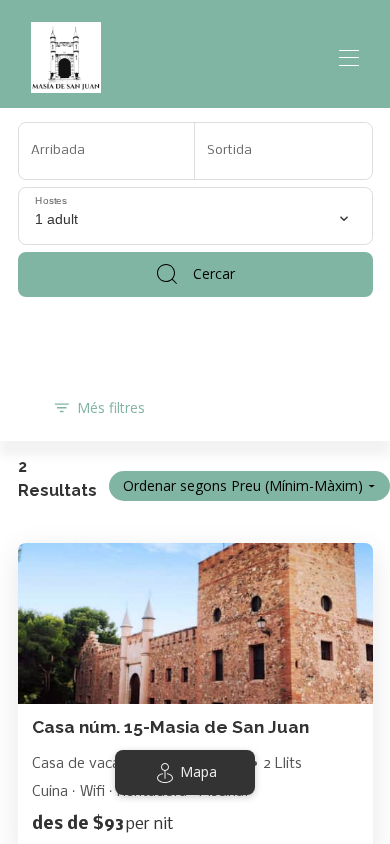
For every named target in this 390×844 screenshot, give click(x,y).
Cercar (214, 273)
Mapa (198, 771)
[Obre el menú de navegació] (349, 58)
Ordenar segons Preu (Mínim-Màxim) (243, 485)
